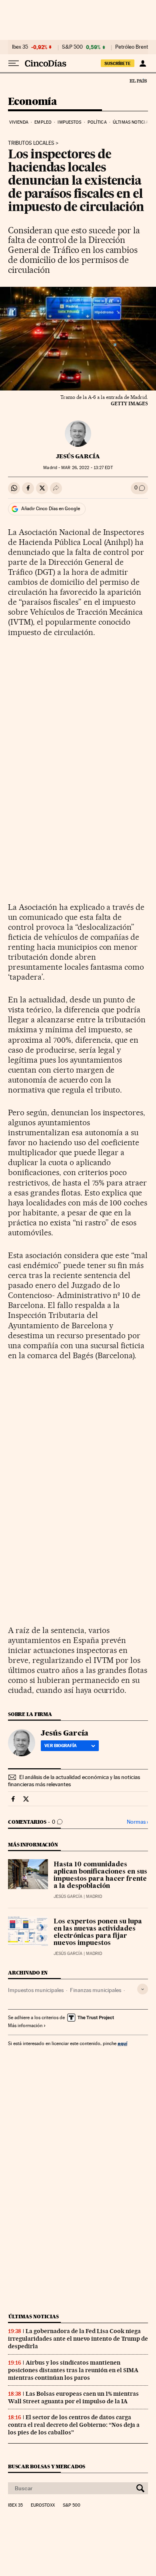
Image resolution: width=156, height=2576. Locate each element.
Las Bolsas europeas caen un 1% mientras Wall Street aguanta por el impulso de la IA (73, 2397)
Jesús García (78, 456)
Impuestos (69, 122)
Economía (32, 102)
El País (138, 81)
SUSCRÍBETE (118, 63)
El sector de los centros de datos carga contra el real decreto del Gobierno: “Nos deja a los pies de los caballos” (74, 2425)
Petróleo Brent (132, 47)
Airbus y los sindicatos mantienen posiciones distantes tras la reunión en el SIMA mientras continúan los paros (73, 2370)
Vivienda (19, 122)
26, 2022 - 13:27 (87, 468)
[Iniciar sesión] (143, 63)
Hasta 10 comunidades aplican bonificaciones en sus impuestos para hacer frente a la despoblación (100, 1876)
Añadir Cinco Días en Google (51, 509)
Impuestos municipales (36, 1990)
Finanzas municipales (96, 1990)
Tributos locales (31, 143)
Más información (25, 2026)
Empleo (43, 122)
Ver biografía (61, 1746)
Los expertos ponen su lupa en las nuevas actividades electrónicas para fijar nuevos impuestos (98, 1933)
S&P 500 (72, 47)
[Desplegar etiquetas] (143, 1989)
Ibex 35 (20, 47)
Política (97, 122)
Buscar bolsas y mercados (47, 2467)
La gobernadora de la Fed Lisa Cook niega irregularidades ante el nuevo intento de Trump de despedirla (78, 2339)
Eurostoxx (43, 2505)
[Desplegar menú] (14, 63)
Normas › (137, 1822)
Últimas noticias (132, 122)
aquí (122, 2043)
